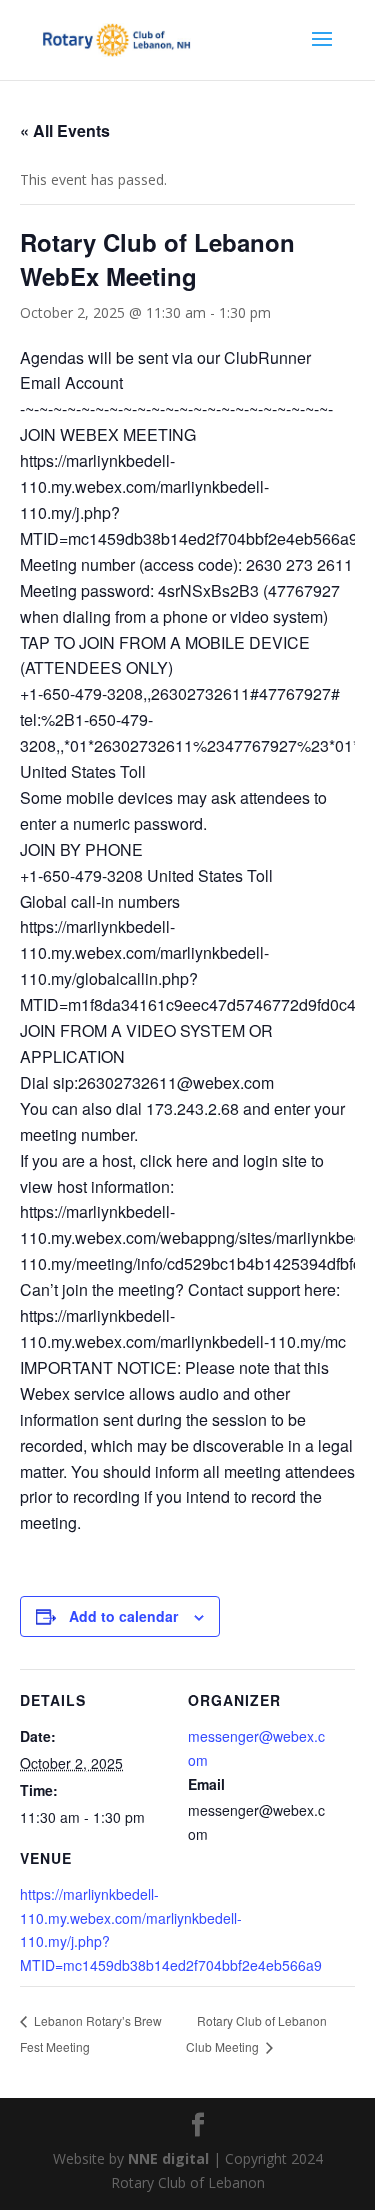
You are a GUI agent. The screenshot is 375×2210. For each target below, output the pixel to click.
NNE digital (168, 2158)
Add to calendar (123, 1616)
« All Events (65, 130)
